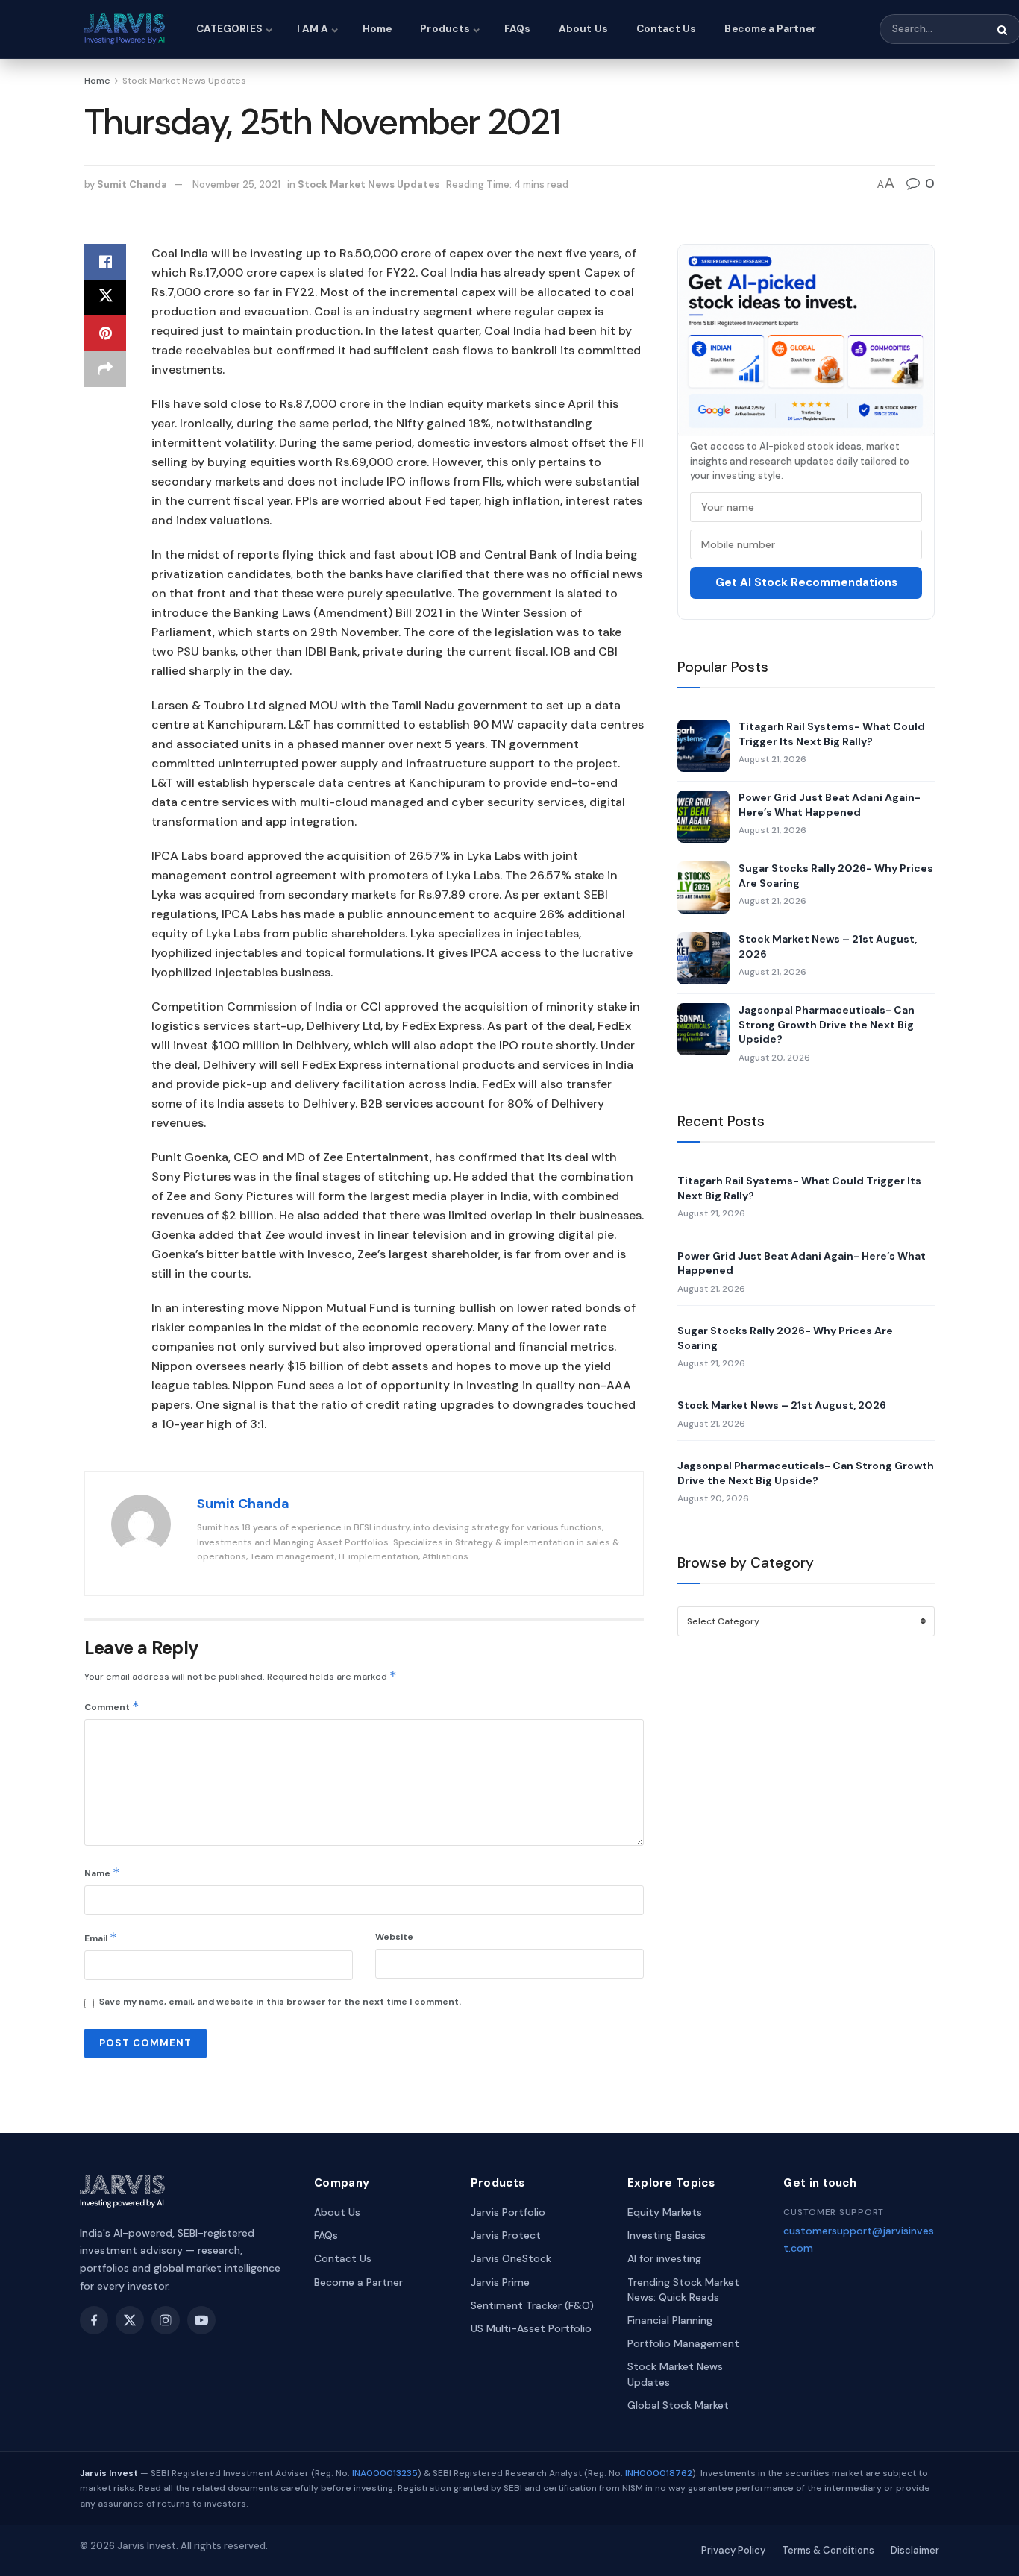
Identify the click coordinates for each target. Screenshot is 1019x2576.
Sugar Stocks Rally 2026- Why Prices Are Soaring (836, 876)
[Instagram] (166, 2320)
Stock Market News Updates (184, 81)
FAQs (517, 29)
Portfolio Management (683, 2343)
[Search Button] (1003, 30)
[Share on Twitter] (105, 298)
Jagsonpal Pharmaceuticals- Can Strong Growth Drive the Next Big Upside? (827, 1024)
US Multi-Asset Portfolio (531, 2328)
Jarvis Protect (506, 2235)
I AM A (313, 29)
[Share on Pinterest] (105, 333)
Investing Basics (667, 2235)
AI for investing (664, 2258)
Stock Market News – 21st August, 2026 (828, 946)
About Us (583, 29)
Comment (112, 1706)
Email (101, 1937)
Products (445, 29)
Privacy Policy (733, 2550)
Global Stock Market (678, 2405)
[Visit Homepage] (127, 29)
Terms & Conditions (828, 2550)
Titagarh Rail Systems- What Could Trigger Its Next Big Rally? (832, 734)
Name (102, 1872)
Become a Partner (770, 29)
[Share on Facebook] (105, 262)
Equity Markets (665, 2212)
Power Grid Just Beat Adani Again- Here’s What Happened (830, 805)
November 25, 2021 (236, 185)
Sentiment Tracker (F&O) (532, 2305)
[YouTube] (201, 2320)
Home (377, 29)
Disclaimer (915, 2550)
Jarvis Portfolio (508, 2212)
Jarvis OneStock (511, 2258)
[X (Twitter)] (130, 2320)
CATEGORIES (229, 29)
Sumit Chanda (132, 185)
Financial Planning (670, 2320)
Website (394, 1937)
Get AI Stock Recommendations (806, 582)
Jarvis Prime (500, 2282)
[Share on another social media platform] (105, 369)
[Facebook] (94, 2320)
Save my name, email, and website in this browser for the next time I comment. (280, 2002)
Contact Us (667, 29)
